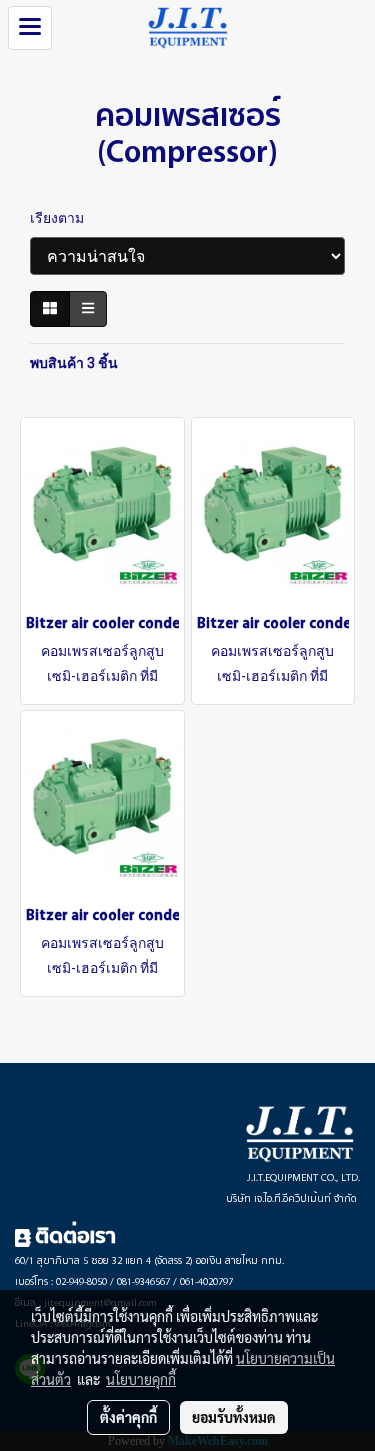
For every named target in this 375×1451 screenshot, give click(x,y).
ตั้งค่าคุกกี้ (128, 1417)
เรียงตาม (61, 218)
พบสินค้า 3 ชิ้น (74, 363)
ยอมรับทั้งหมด (234, 1417)
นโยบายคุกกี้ (141, 1379)
